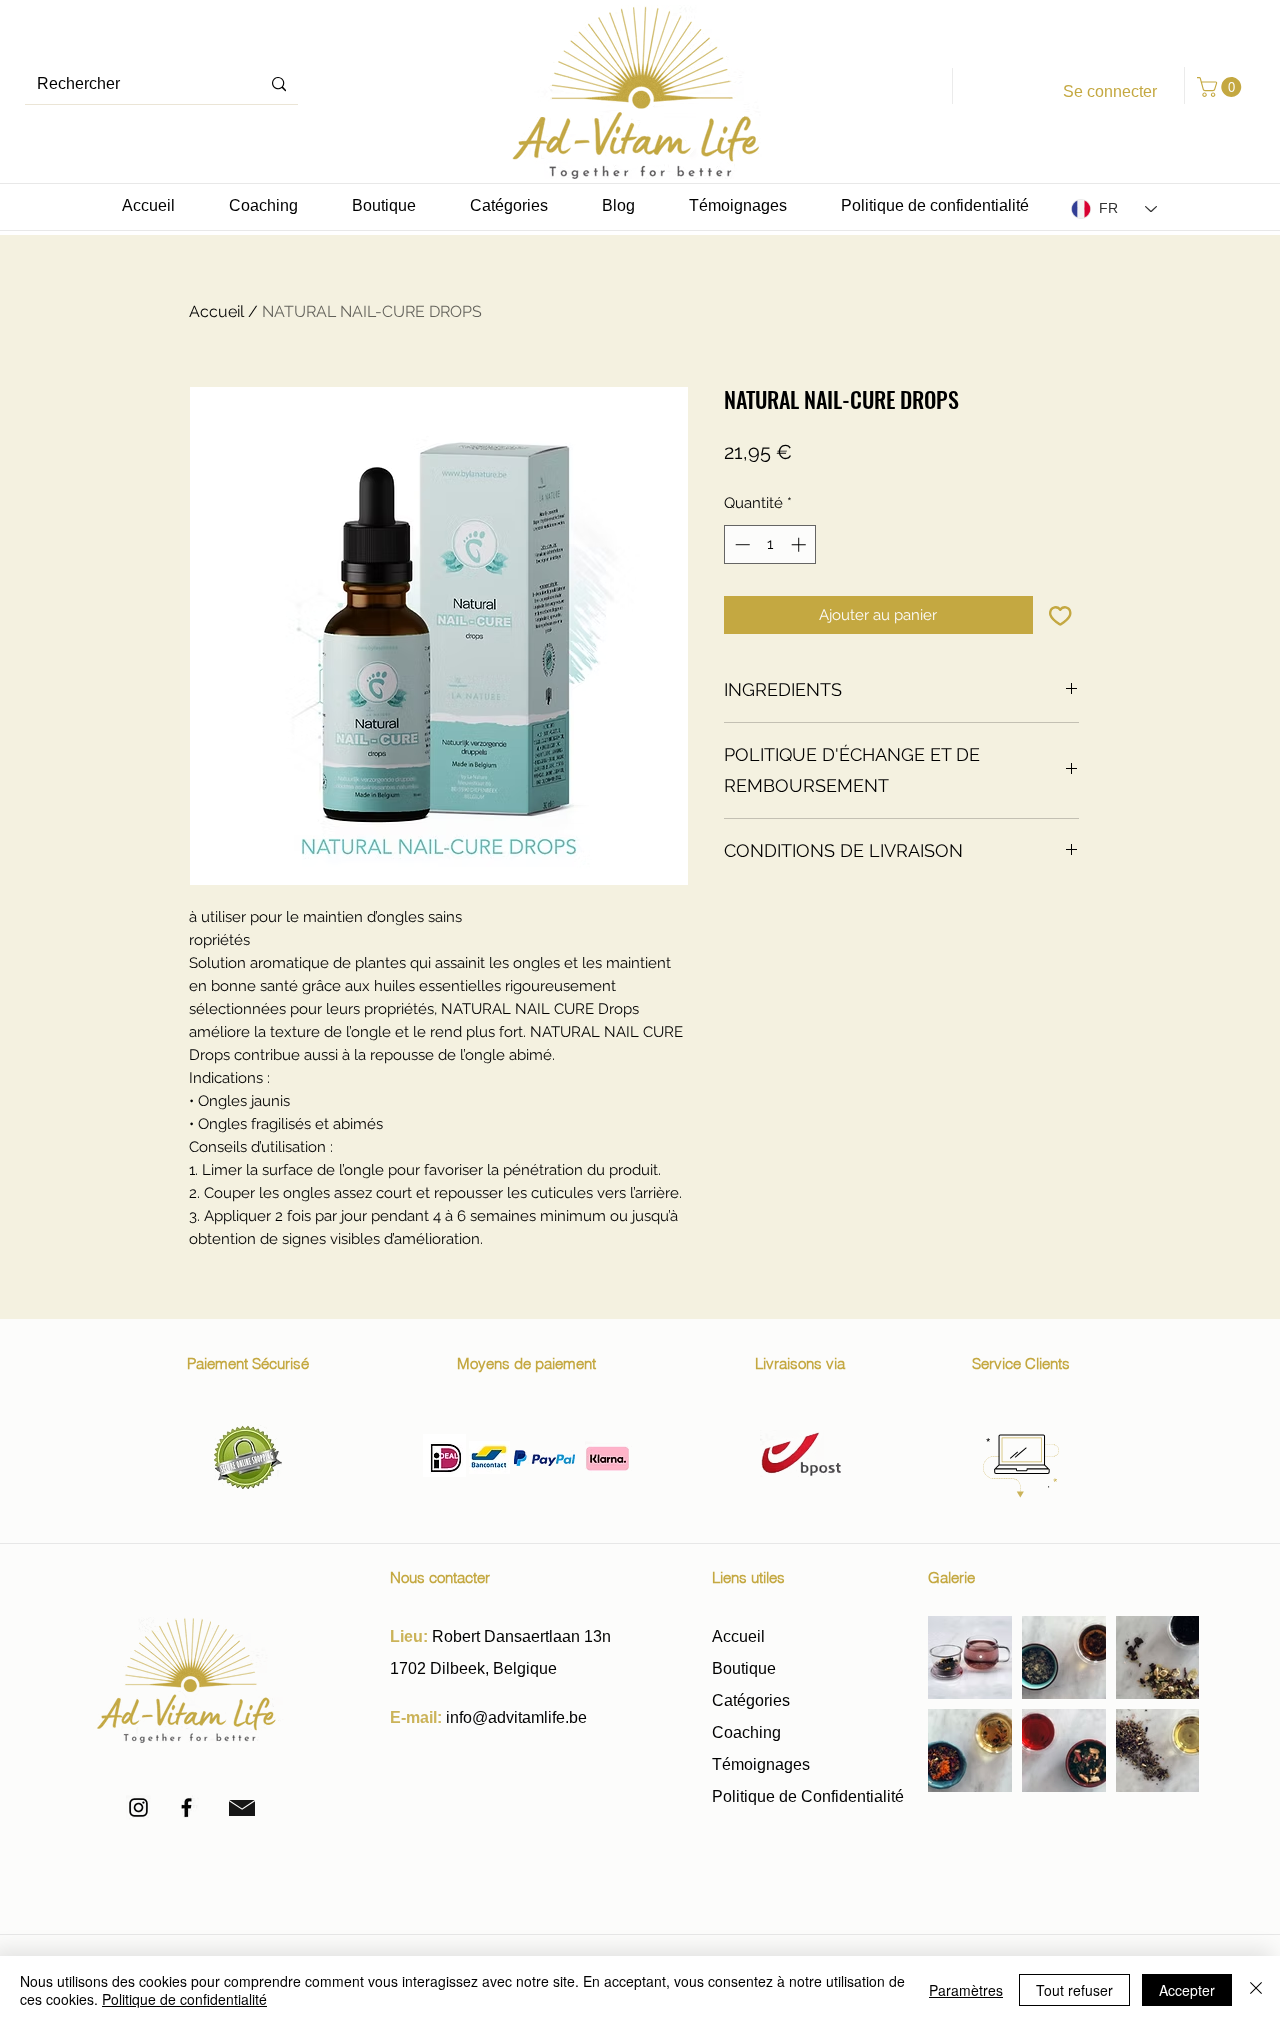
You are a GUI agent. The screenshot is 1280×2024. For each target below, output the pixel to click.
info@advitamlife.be (516, 1717)
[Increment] (800, 544)
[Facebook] (186, 1807)
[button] (1221, 87)
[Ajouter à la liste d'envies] (1060, 615)
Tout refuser (1074, 1990)
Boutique (746, 1668)
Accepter (1187, 1990)
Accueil (216, 311)
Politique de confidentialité (184, 1999)
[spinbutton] (770, 544)
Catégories (751, 1700)
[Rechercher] (279, 84)
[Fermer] (1256, 1990)
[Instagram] (138, 1807)
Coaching (746, 1732)
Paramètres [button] (966, 1990)
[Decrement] (740, 544)
